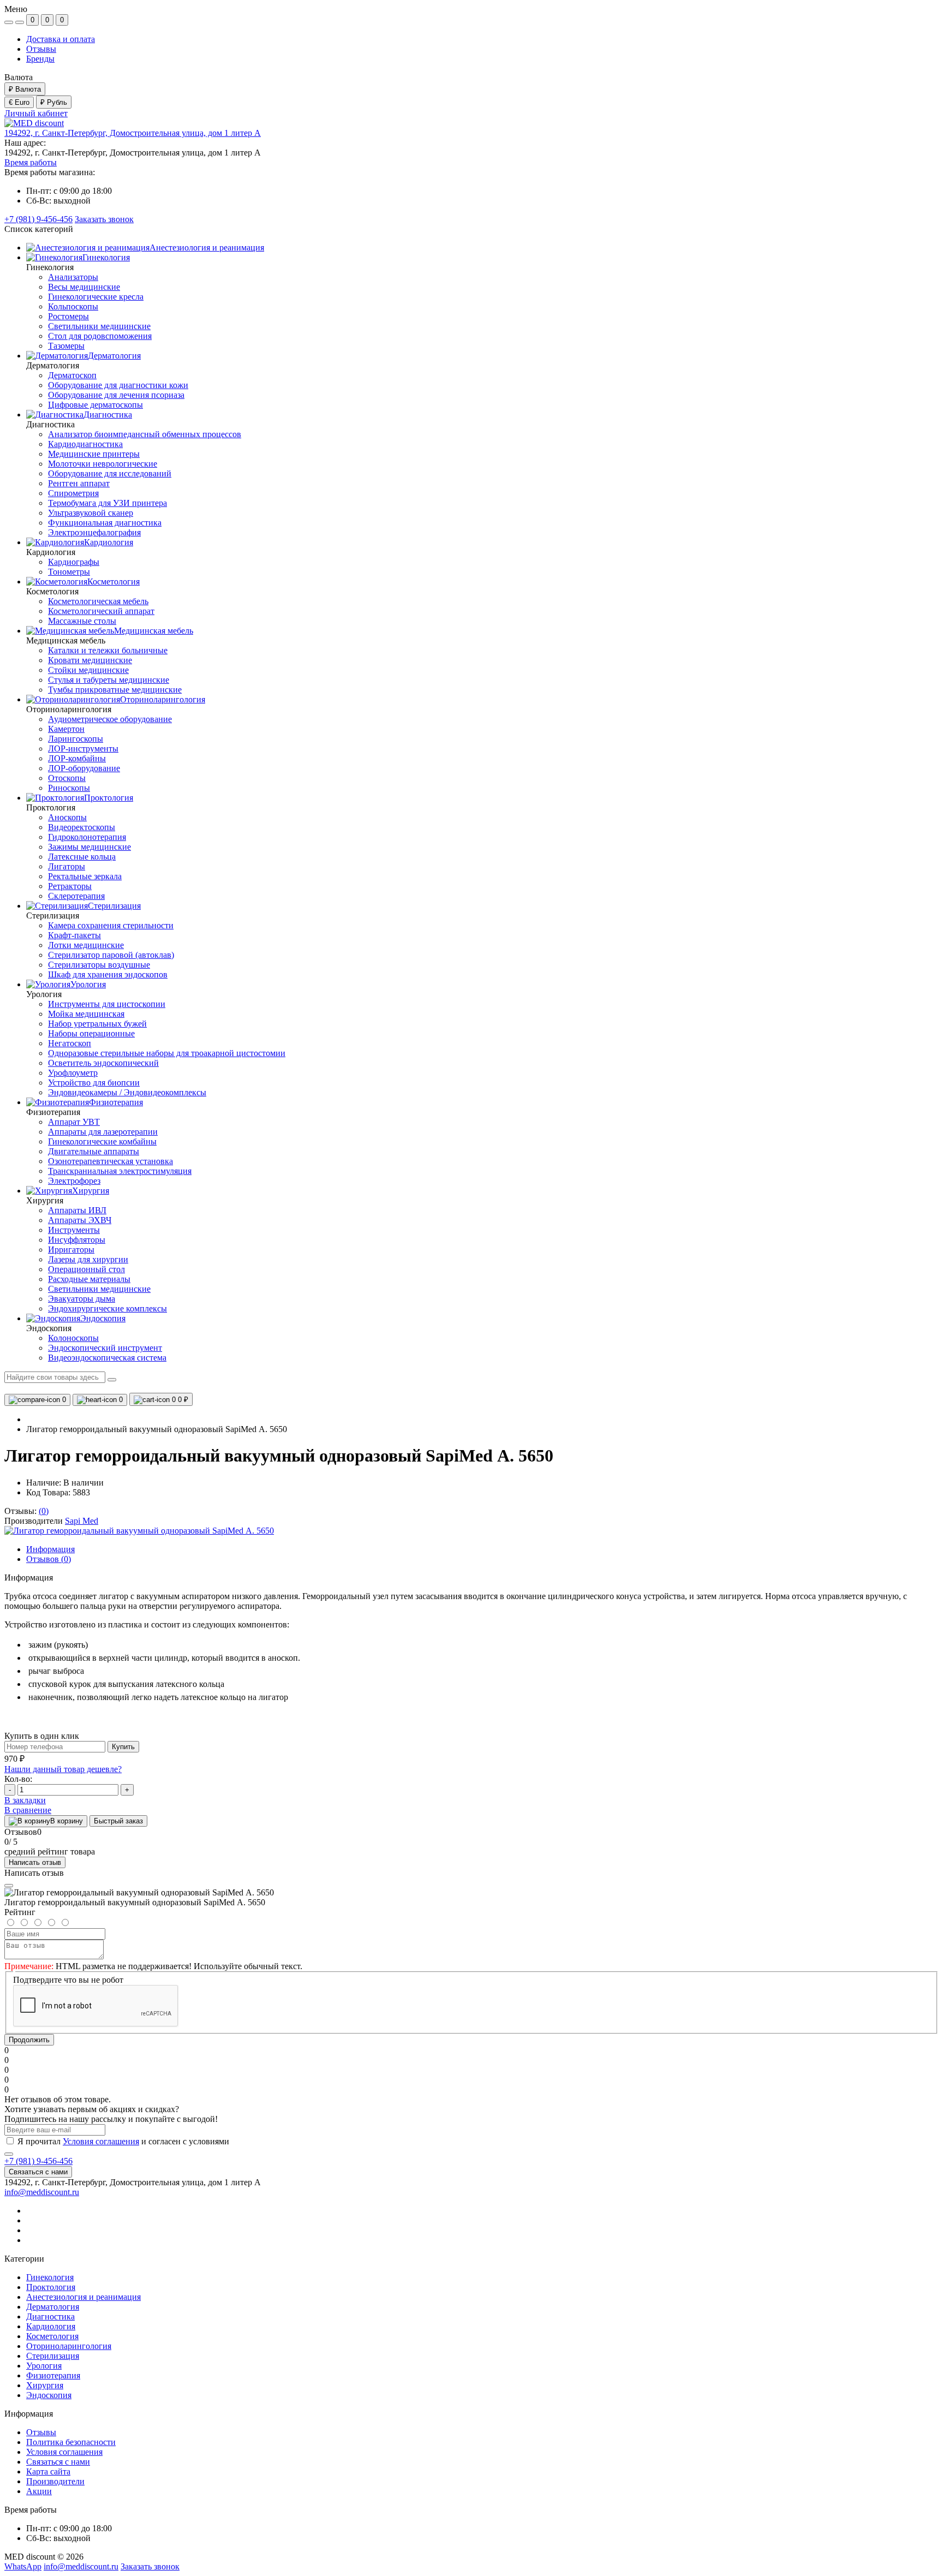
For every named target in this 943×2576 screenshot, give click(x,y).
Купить (123, 1747)
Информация (50, 1549)
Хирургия (45, 2385)
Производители (55, 2481)
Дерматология (53, 2307)
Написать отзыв (35, 1862)
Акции (39, 2491)
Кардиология (51, 2326)
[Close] (9, 1886)
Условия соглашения (101, 2141)
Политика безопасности (71, 2442)
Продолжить (29, 2040)
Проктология (51, 2287)
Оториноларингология (69, 2346)
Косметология (52, 2336)
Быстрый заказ (118, 1821)
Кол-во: (18, 1779)
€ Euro (19, 102)
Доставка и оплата (61, 39)
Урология (44, 2366)
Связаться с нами (38, 2172)
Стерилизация (53, 2356)
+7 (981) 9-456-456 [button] (38, 2161)
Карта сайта (48, 2471)
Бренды (40, 59)
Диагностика (50, 2316)
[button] (133, 133)
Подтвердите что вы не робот (68, 1980)
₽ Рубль (54, 102)
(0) (44, 1511)
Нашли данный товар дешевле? (63, 1769)
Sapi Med (82, 1521)
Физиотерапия (53, 2375)
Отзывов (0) (49, 1559)
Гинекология (50, 2277)
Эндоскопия (49, 2395)
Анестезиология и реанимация (83, 2297)
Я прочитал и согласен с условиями (123, 2141)
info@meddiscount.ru (42, 2192)
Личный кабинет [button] (36, 113)
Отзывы (41, 49)
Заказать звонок (104, 219)
